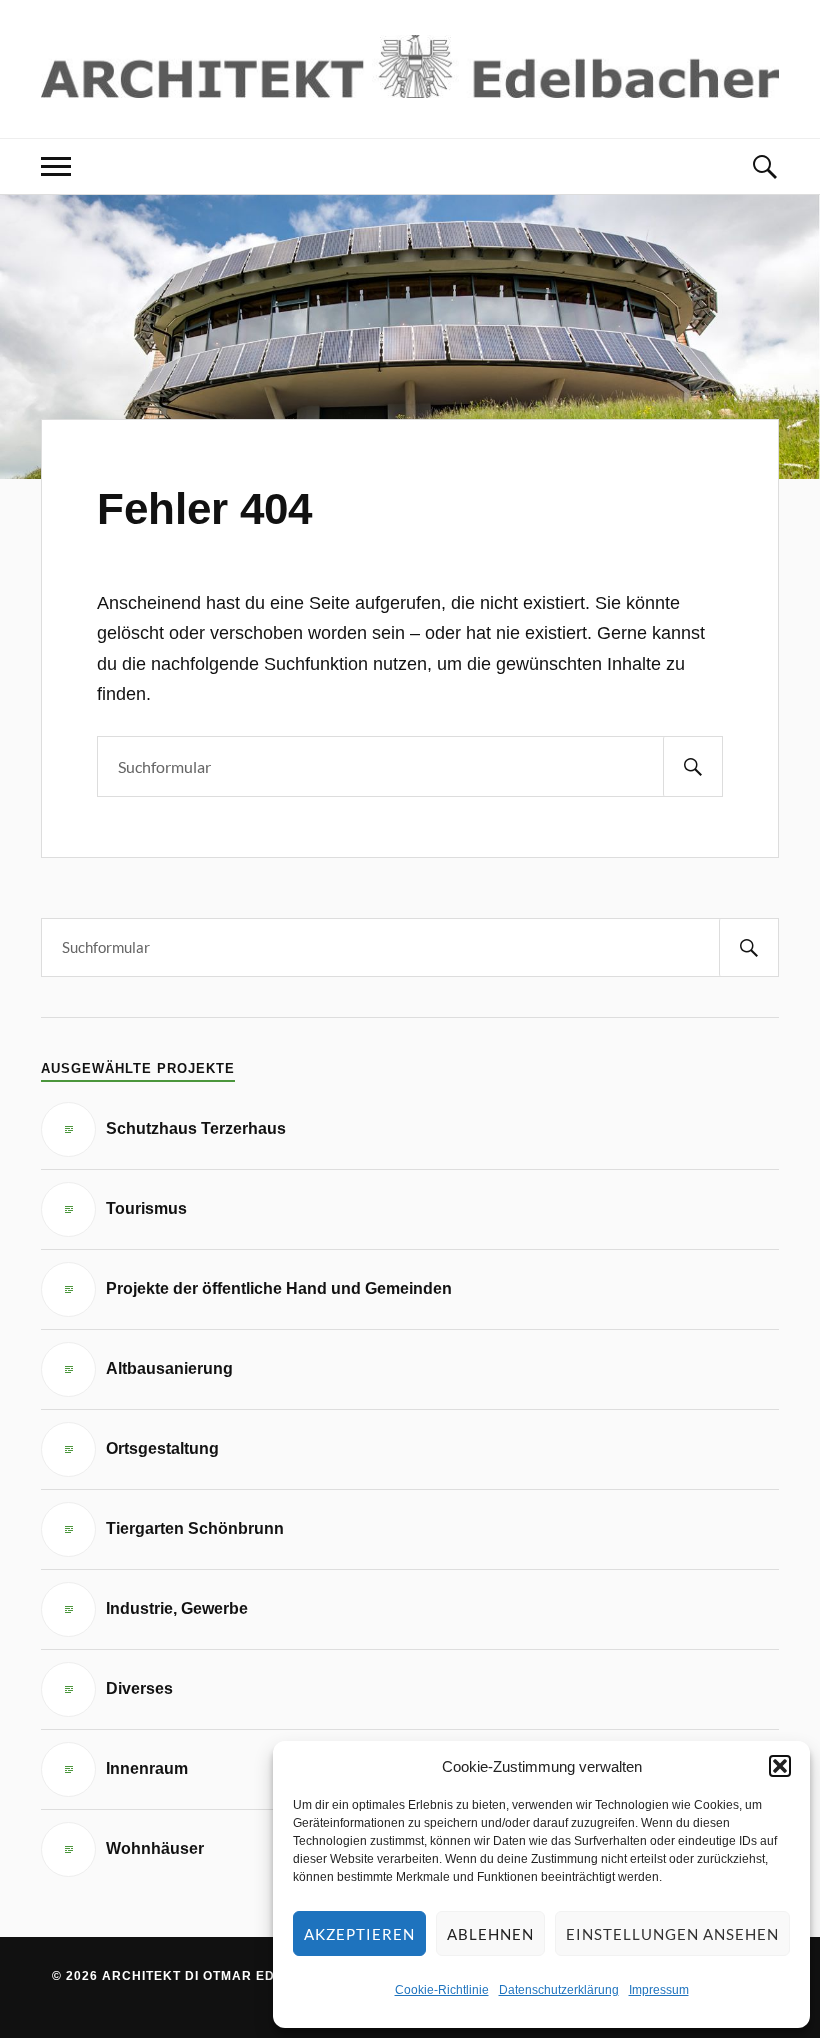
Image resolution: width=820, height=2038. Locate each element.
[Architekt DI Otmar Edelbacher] (410, 66)
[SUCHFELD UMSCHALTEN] (764, 166)
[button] (780, 1766)
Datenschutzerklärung (559, 1990)
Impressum (659, 1990)
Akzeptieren (359, 1934)
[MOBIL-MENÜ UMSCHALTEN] (56, 166)
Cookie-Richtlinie (442, 1990)
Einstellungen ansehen (672, 1934)
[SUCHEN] (693, 766)
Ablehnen (490, 1934)
